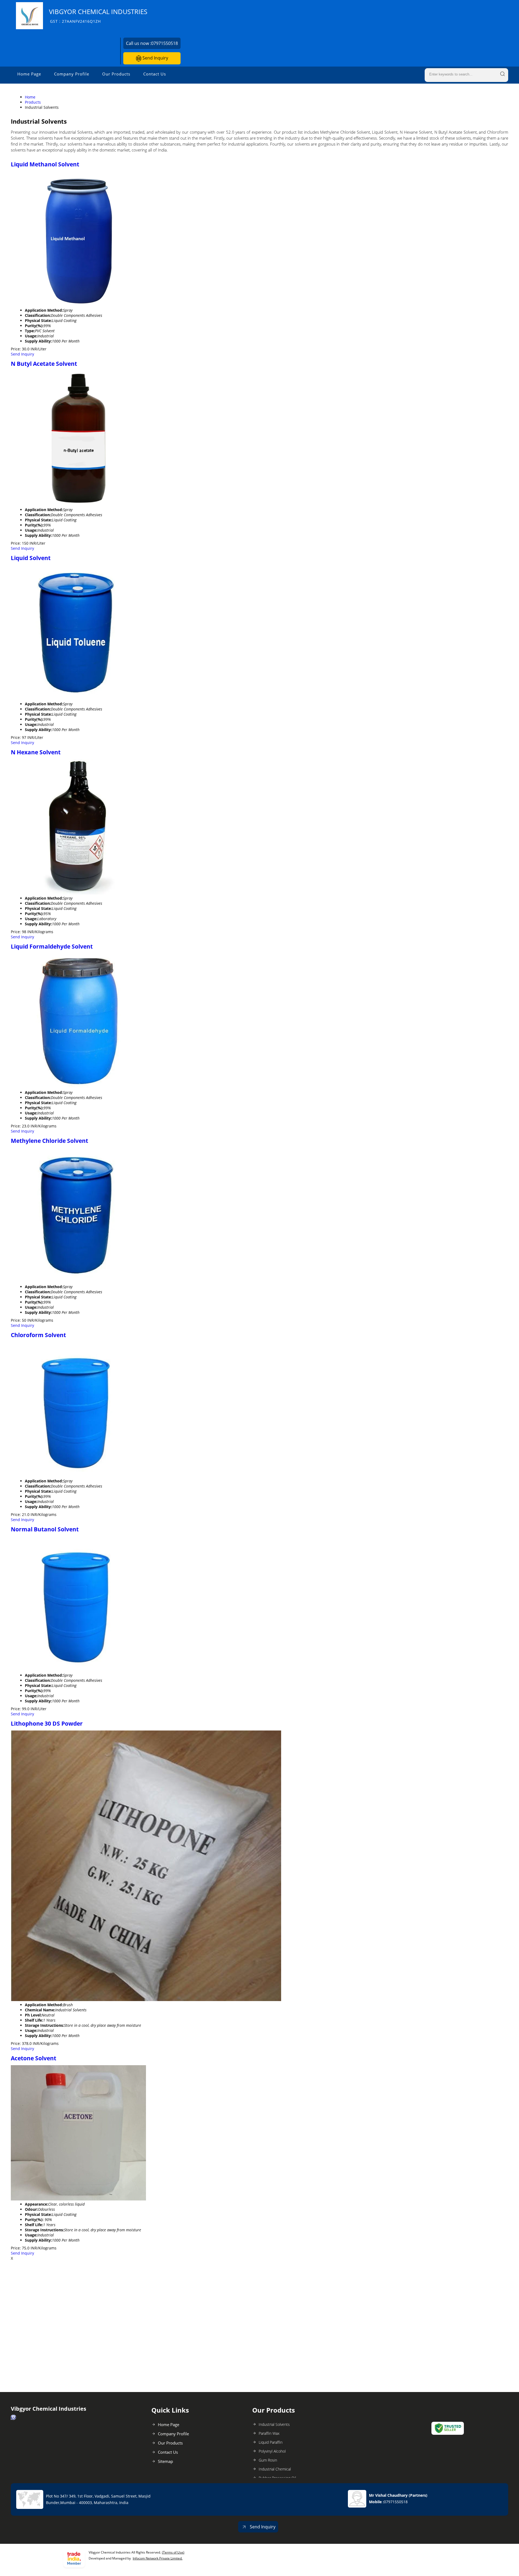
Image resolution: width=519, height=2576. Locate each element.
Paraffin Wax (269, 2433)
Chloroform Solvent (38, 1335)
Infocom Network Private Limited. (158, 2558)
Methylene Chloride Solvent (49, 1141)
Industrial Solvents (274, 2424)
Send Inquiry (155, 58)
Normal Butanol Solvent (45, 1529)
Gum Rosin (268, 2460)
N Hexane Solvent (36, 752)
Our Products (116, 74)
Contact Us (155, 74)
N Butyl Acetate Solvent (44, 364)
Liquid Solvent (31, 558)
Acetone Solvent (34, 2058)
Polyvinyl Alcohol (272, 2451)
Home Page (29, 74)
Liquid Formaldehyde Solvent (52, 946)
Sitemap (165, 2461)
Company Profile (72, 74)
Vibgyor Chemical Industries (98, 16)
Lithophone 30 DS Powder (47, 1723)
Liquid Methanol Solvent (45, 164)
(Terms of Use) (173, 2552)
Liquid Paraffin (271, 2442)
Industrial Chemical (275, 2469)
